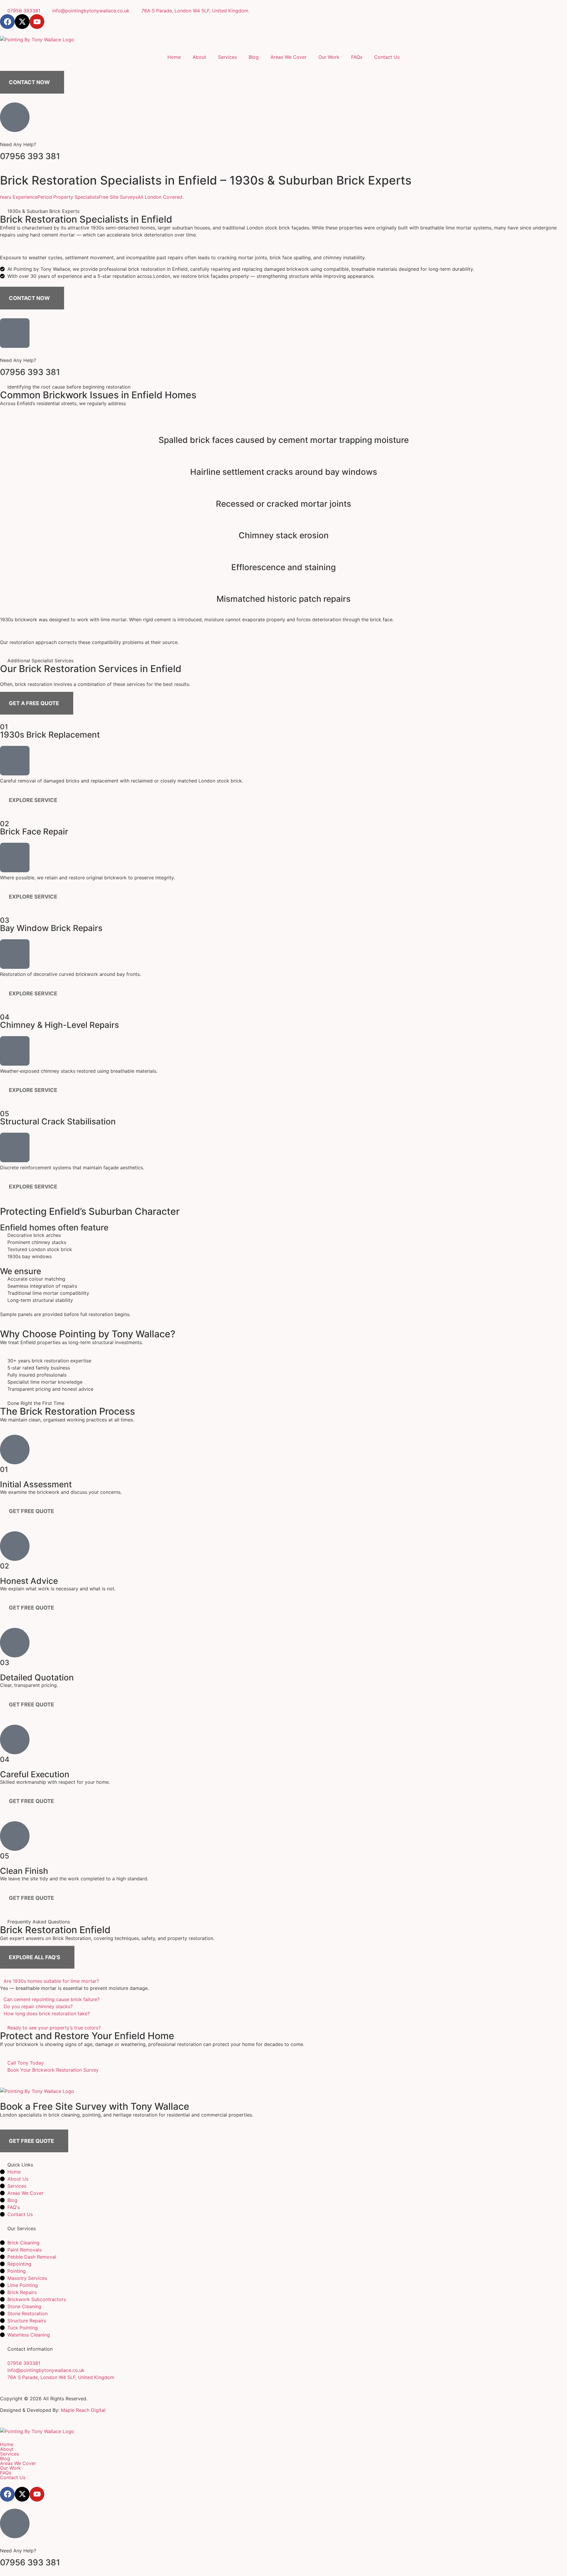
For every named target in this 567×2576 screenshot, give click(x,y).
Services (227, 57)
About (199, 57)
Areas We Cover (289, 57)
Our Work (329, 57)
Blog (254, 57)
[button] (283, 1981)
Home (174, 57)
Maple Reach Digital (83, 2410)
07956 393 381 (30, 156)
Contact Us (387, 57)
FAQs (357, 57)
